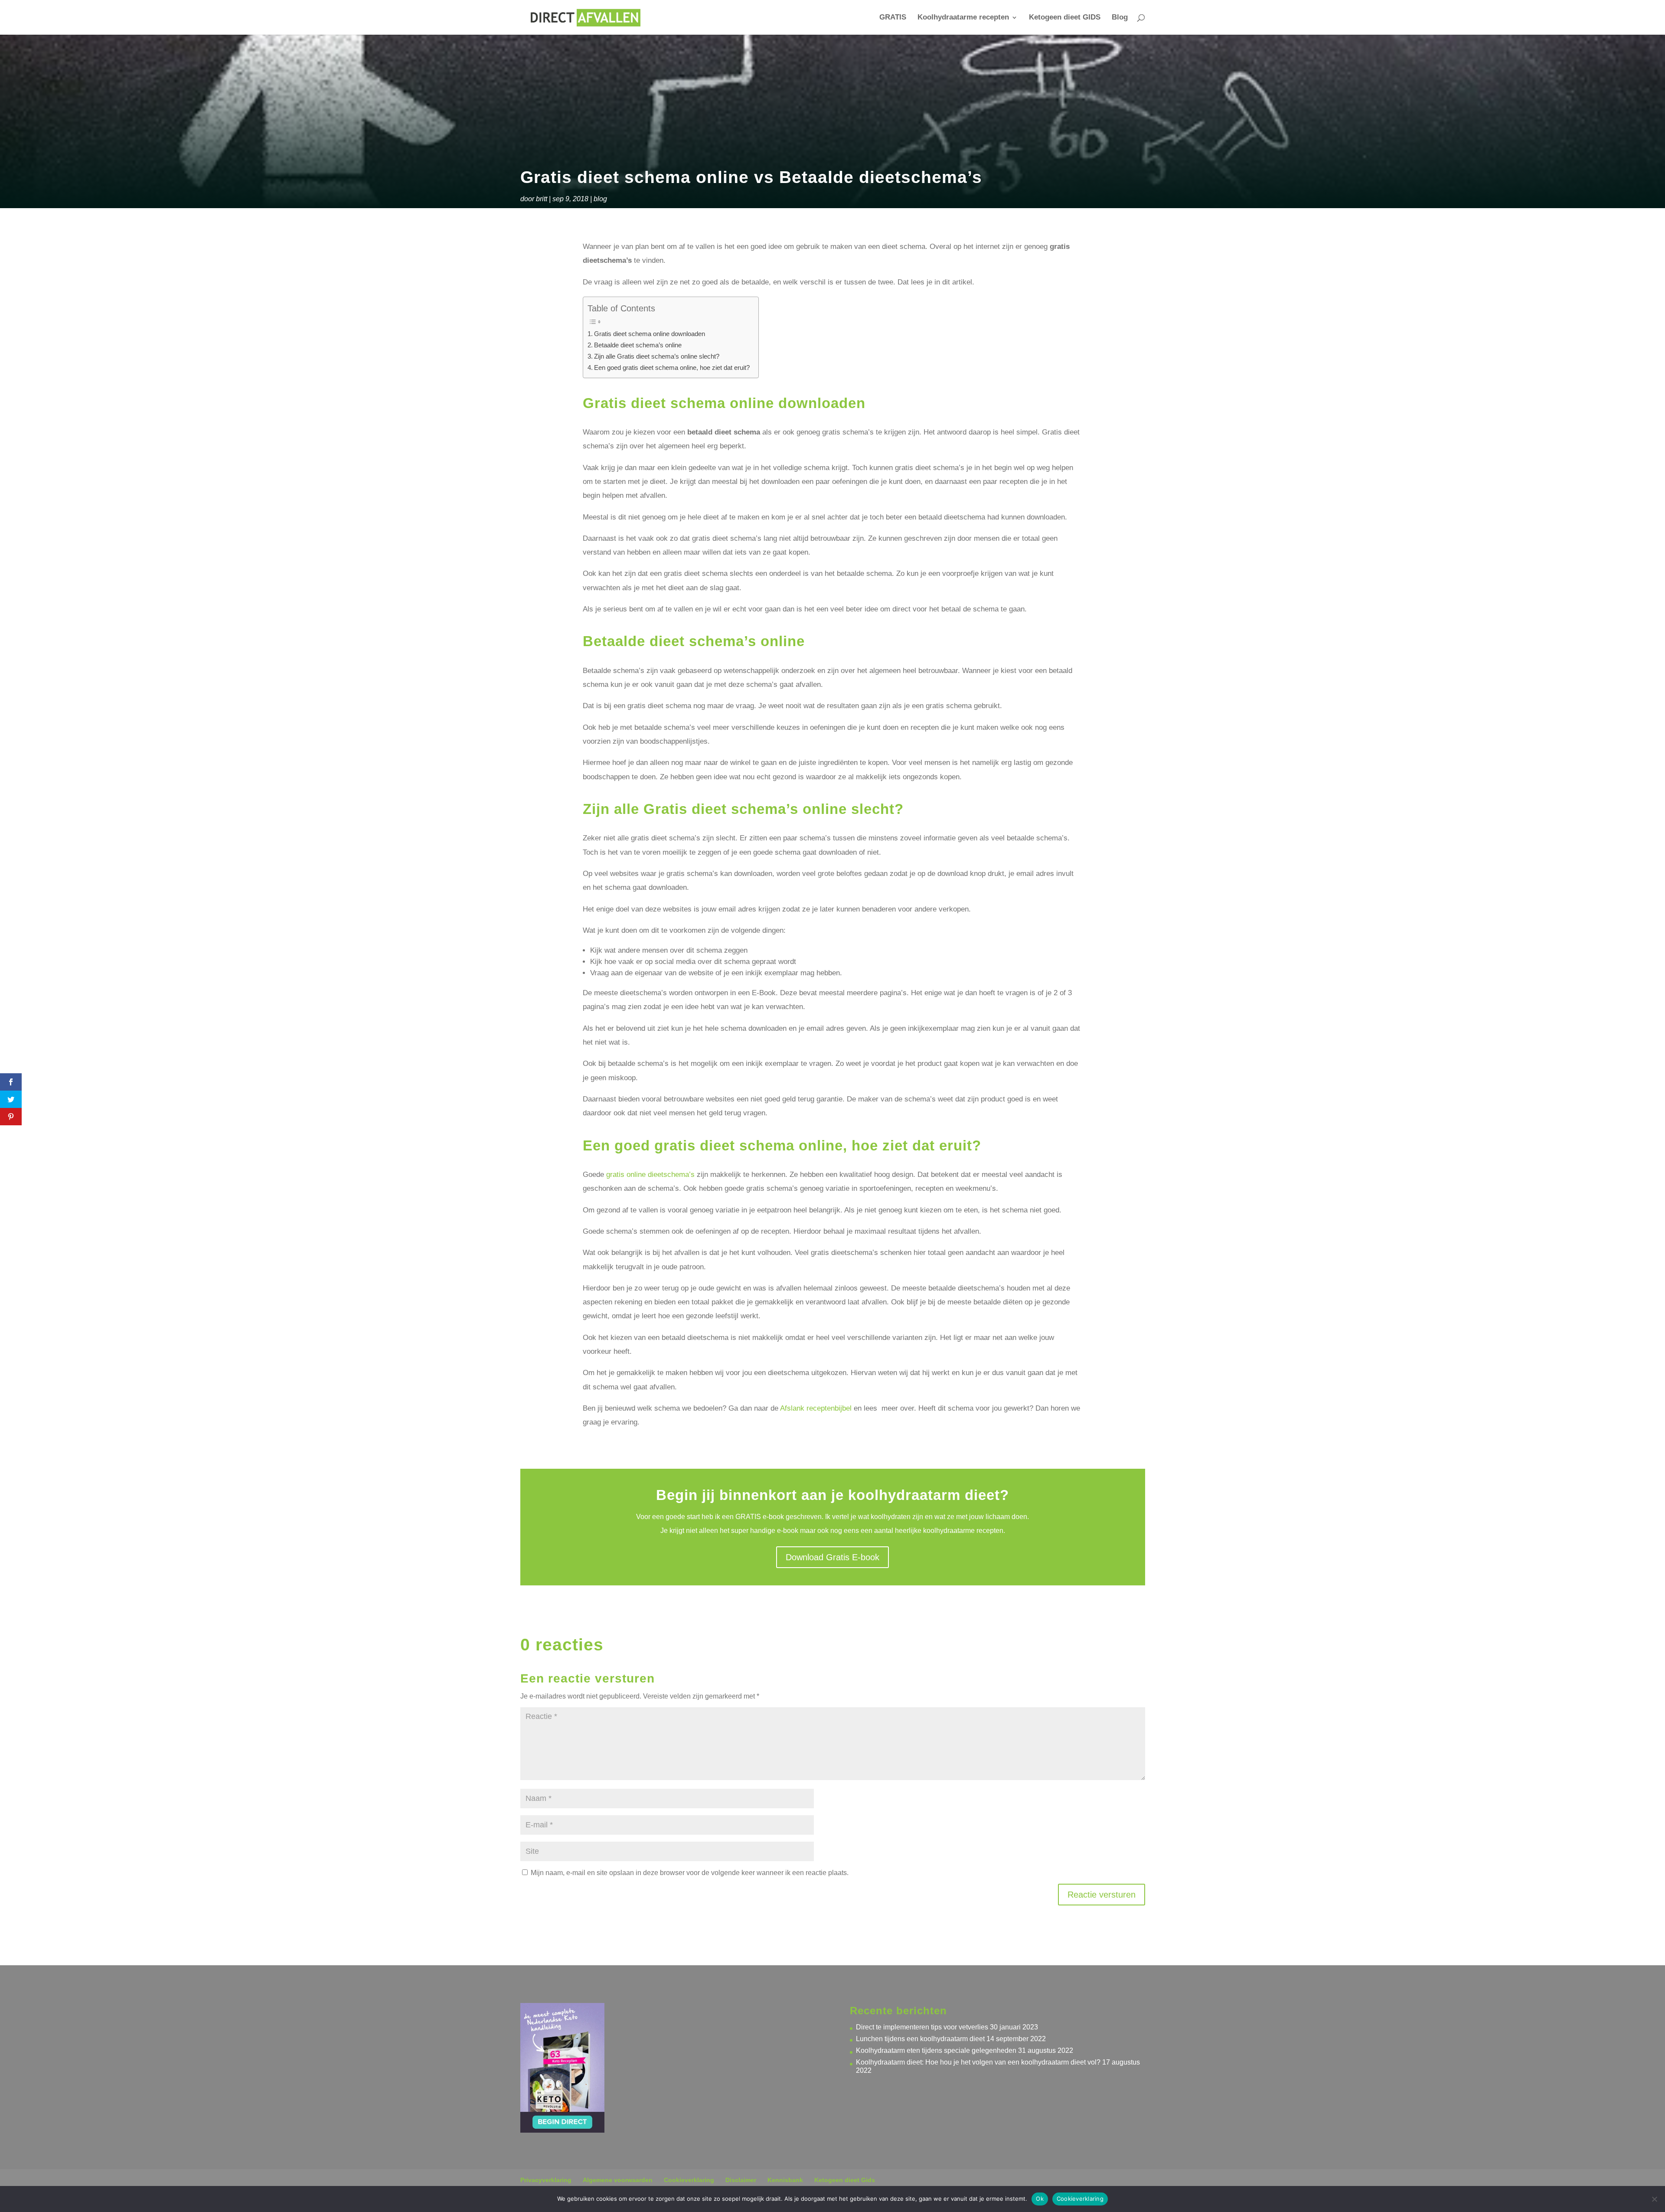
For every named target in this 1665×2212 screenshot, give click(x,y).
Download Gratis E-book (832, 1557)
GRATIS (893, 18)
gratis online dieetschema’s (650, 1175)
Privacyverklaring (546, 2180)
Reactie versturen (1102, 1895)
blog (600, 199)
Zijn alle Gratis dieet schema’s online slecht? (657, 356)
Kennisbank (785, 2180)
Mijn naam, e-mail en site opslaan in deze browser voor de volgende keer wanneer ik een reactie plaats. (690, 1873)
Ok (1040, 2199)
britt (542, 199)
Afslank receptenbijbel (816, 1408)
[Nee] (1654, 2199)
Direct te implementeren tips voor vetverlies (922, 2027)
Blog (1120, 18)
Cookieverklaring (689, 2180)
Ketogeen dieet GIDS (1065, 18)
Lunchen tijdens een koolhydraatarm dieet (920, 2039)
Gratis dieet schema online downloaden (650, 334)
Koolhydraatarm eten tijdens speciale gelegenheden (936, 2050)
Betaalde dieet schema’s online (638, 345)
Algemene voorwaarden (618, 2180)
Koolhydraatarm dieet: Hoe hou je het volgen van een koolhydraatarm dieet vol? (978, 2062)
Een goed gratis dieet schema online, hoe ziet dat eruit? (672, 368)
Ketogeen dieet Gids (845, 2180)
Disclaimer (741, 2180)
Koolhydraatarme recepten (963, 18)
